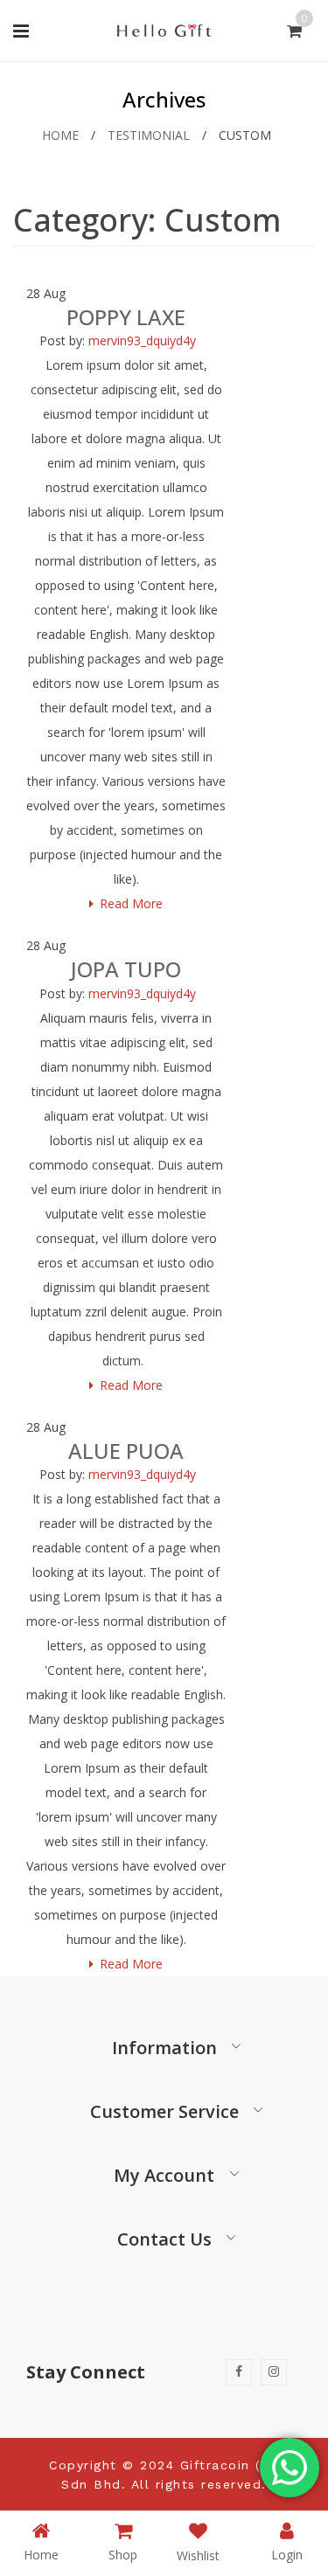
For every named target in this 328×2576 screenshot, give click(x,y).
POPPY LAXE (126, 317)
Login (287, 2554)
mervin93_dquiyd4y (142, 340)
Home (60, 135)
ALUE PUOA (126, 1451)
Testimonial (149, 135)
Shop (123, 2554)
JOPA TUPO (126, 969)
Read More (131, 903)
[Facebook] (239, 2372)
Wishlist (198, 2555)
